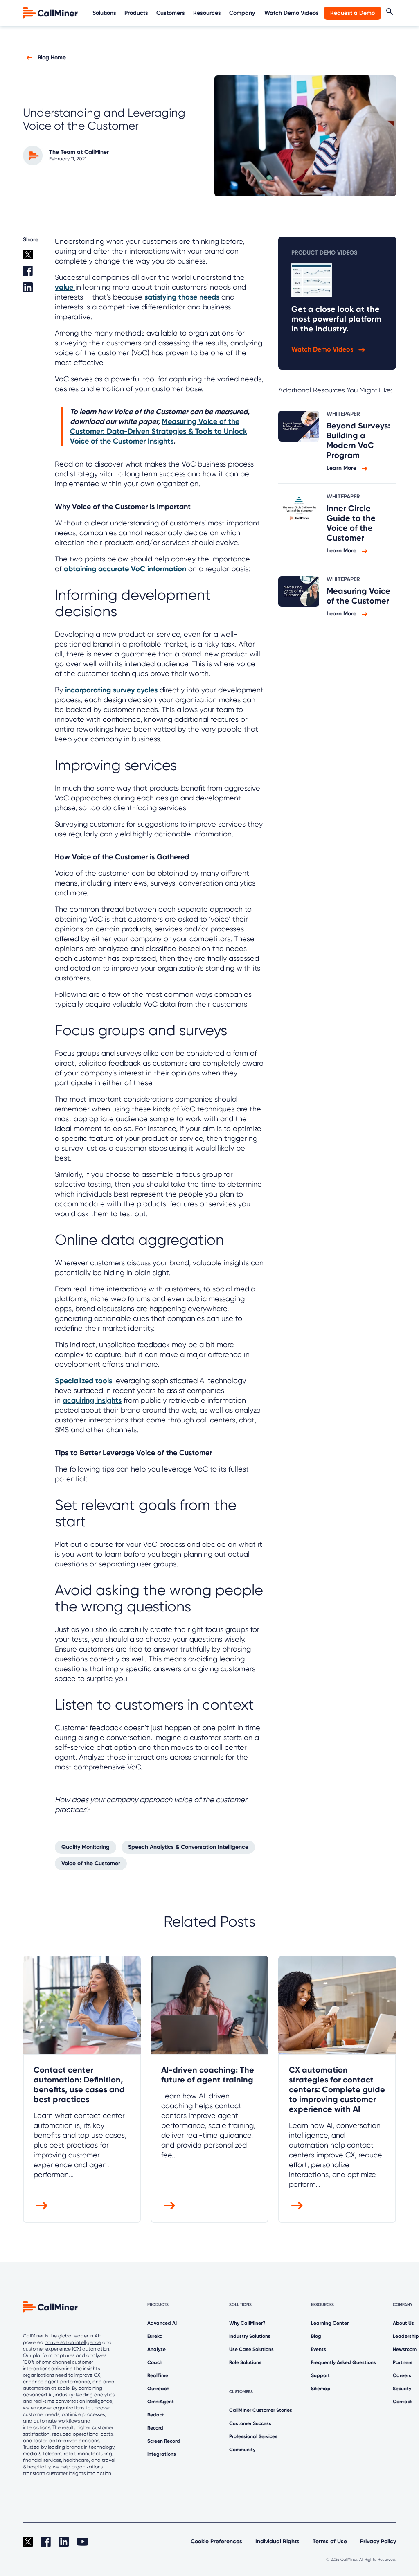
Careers (402, 2375)
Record (155, 2428)
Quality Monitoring (86, 1847)
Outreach (158, 2389)
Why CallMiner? (247, 2323)
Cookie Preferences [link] (216, 2541)
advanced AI (38, 2395)
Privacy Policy (378, 2541)
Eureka (155, 2336)
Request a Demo (353, 13)
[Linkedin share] (34, 291)
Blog (316, 2336)
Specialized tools (83, 1381)
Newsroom (405, 2349)
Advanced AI (162, 2323)
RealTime (158, 2375)
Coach (155, 2362)
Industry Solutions (250, 2336)
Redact (156, 2415)
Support (320, 2375)
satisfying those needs (182, 297)
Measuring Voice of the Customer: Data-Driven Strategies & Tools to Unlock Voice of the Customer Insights (158, 431)
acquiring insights (92, 1400)
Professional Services (253, 2436)
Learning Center (330, 2323)
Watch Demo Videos (292, 13)
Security (402, 2389)
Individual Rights (277, 2541)
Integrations (162, 2454)
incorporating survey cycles (111, 690)
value (65, 287)
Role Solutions (245, 2362)
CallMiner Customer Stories (261, 2410)
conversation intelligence (73, 2342)
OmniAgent (161, 2402)
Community (242, 2450)
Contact (402, 2402)
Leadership (406, 2336)
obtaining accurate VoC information (125, 569)
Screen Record (164, 2441)
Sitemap (321, 2389)
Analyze (157, 2349)
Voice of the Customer (91, 1863)
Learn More (342, 468)
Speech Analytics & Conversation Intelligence (188, 1847)
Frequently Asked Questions (344, 2362)
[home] (51, 12)
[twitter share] (34, 258)
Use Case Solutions (251, 2349)
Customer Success (250, 2423)
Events (319, 2349)
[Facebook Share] (34, 274)
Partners (403, 2362)
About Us (403, 2323)
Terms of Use (330, 2541)
